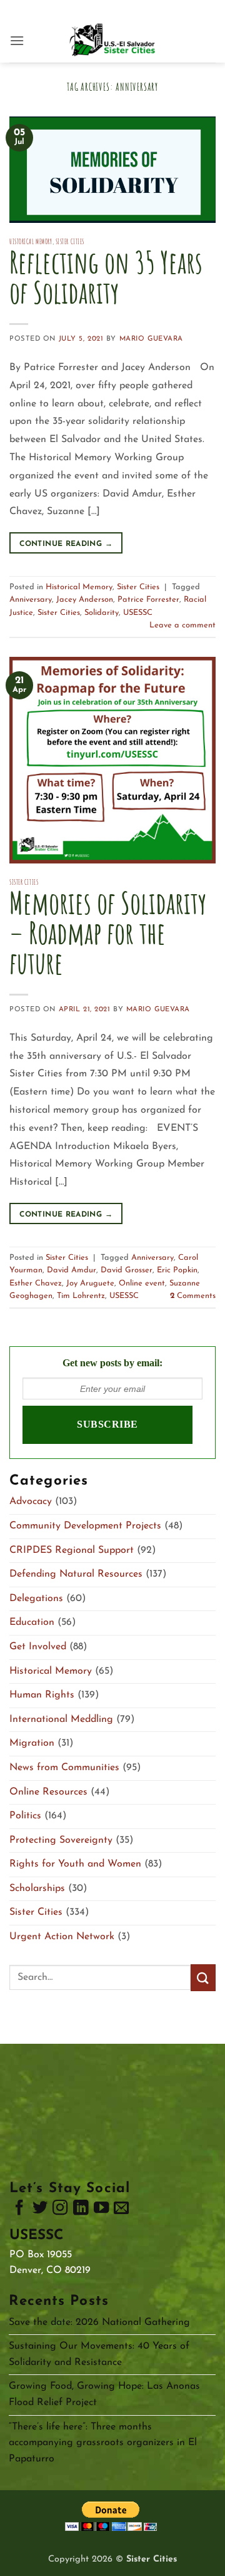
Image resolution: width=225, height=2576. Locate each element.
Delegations (36, 1599)
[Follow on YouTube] (101, 2210)
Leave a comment (182, 625)
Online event (142, 1283)
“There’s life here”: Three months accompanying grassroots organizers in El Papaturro (103, 2443)
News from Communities (64, 1768)
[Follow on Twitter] (40, 2210)
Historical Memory (31, 242)
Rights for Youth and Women (75, 1864)
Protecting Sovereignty (61, 1840)
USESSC (138, 613)
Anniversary (31, 600)
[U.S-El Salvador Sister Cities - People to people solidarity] (112, 41)
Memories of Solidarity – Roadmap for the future (108, 933)
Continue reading (66, 544)
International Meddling (61, 1719)
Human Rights (42, 1695)
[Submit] (203, 1978)
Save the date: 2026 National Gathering (99, 2322)
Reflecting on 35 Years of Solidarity (106, 277)
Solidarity (102, 613)
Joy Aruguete (90, 1283)
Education (32, 1622)
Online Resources (48, 1792)
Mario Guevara (151, 339)
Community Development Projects (85, 1526)
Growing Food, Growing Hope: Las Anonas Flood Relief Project (104, 2394)
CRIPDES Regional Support (72, 1550)
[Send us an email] (121, 2210)
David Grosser (127, 1270)
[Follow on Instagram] (60, 2210)
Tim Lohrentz (81, 1296)
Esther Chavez (36, 1283)
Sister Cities (70, 242)
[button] (17, 40)
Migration (32, 1743)
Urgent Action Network (62, 1937)
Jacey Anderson (85, 600)
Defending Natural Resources (76, 1574)
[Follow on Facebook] (19, 2210)
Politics (25, 1816)
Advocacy (31, 1502)
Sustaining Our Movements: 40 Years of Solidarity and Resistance (99, 2354)
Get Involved (38, 1647)
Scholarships (37, 1888)
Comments (193, 1296)
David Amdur (72, 1270)
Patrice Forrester (148, 600)
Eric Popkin (177, 1270)
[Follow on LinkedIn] (81, 2210)
